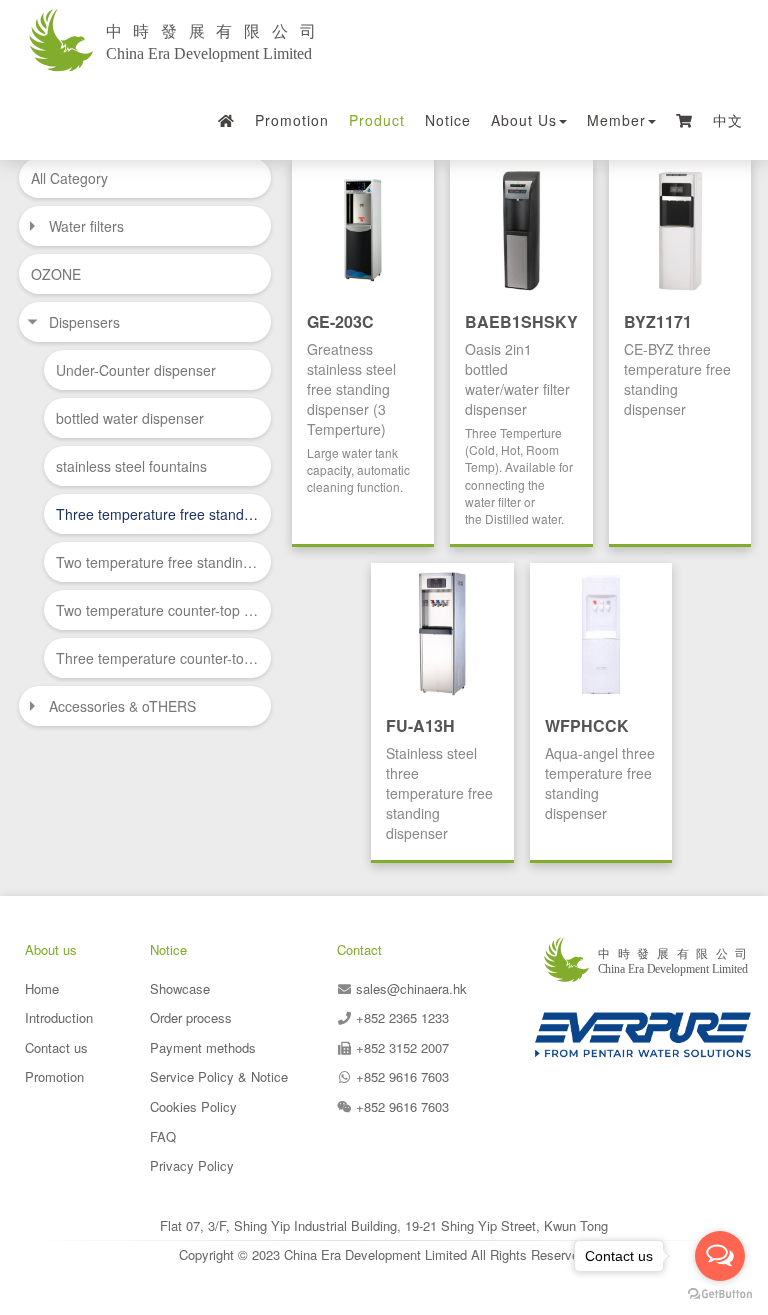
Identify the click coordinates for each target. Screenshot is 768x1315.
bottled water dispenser (130, 418)
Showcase (180, 988)
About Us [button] (524, 120)
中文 (728, 120)
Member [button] (616, 120)
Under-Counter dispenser (136, 370)
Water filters (86, 226)
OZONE (56, 274)
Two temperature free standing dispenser (157, 562)
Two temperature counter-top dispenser (157, 610)
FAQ (163, 1136)
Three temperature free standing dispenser (157, 514)
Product (377, 120)
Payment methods (203, 1047)
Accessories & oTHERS (122, 706)
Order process (191, 1017)
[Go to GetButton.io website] (720, 1294)
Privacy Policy (192, 1165)
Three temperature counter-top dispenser (157, 658)
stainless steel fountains (131, 466)
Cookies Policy (193, 1106)
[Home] (227, 120)
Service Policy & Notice (219, 1076)
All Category (69, 178)
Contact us (56, 1047)
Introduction (59, 1017)
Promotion (292, 120)
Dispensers (84, 322)
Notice (448, 120)
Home (42, 988)
